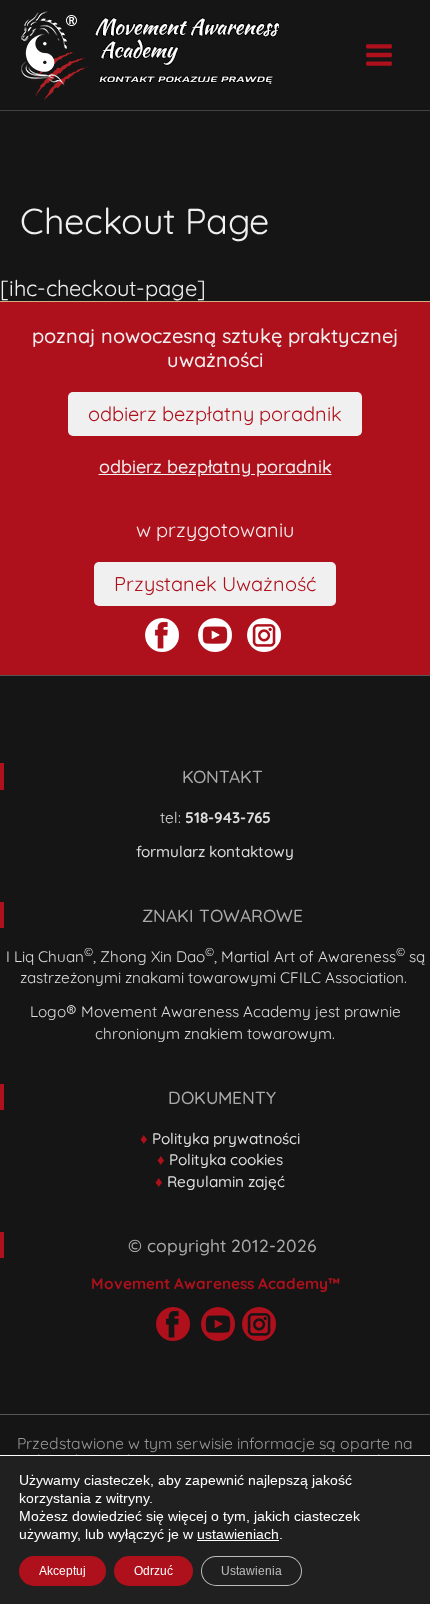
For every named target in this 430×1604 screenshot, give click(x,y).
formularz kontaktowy (215, 851)
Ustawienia (251, 1571)
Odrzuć (153, 1571)
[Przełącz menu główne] (378, 55)
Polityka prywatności (226, 1138)
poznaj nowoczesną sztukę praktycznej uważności (215, 347)
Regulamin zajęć (226, 1181)
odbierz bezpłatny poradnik (215, 466)
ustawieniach (238, 1534)
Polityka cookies (226, 1159)
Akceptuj (62, 1571)
